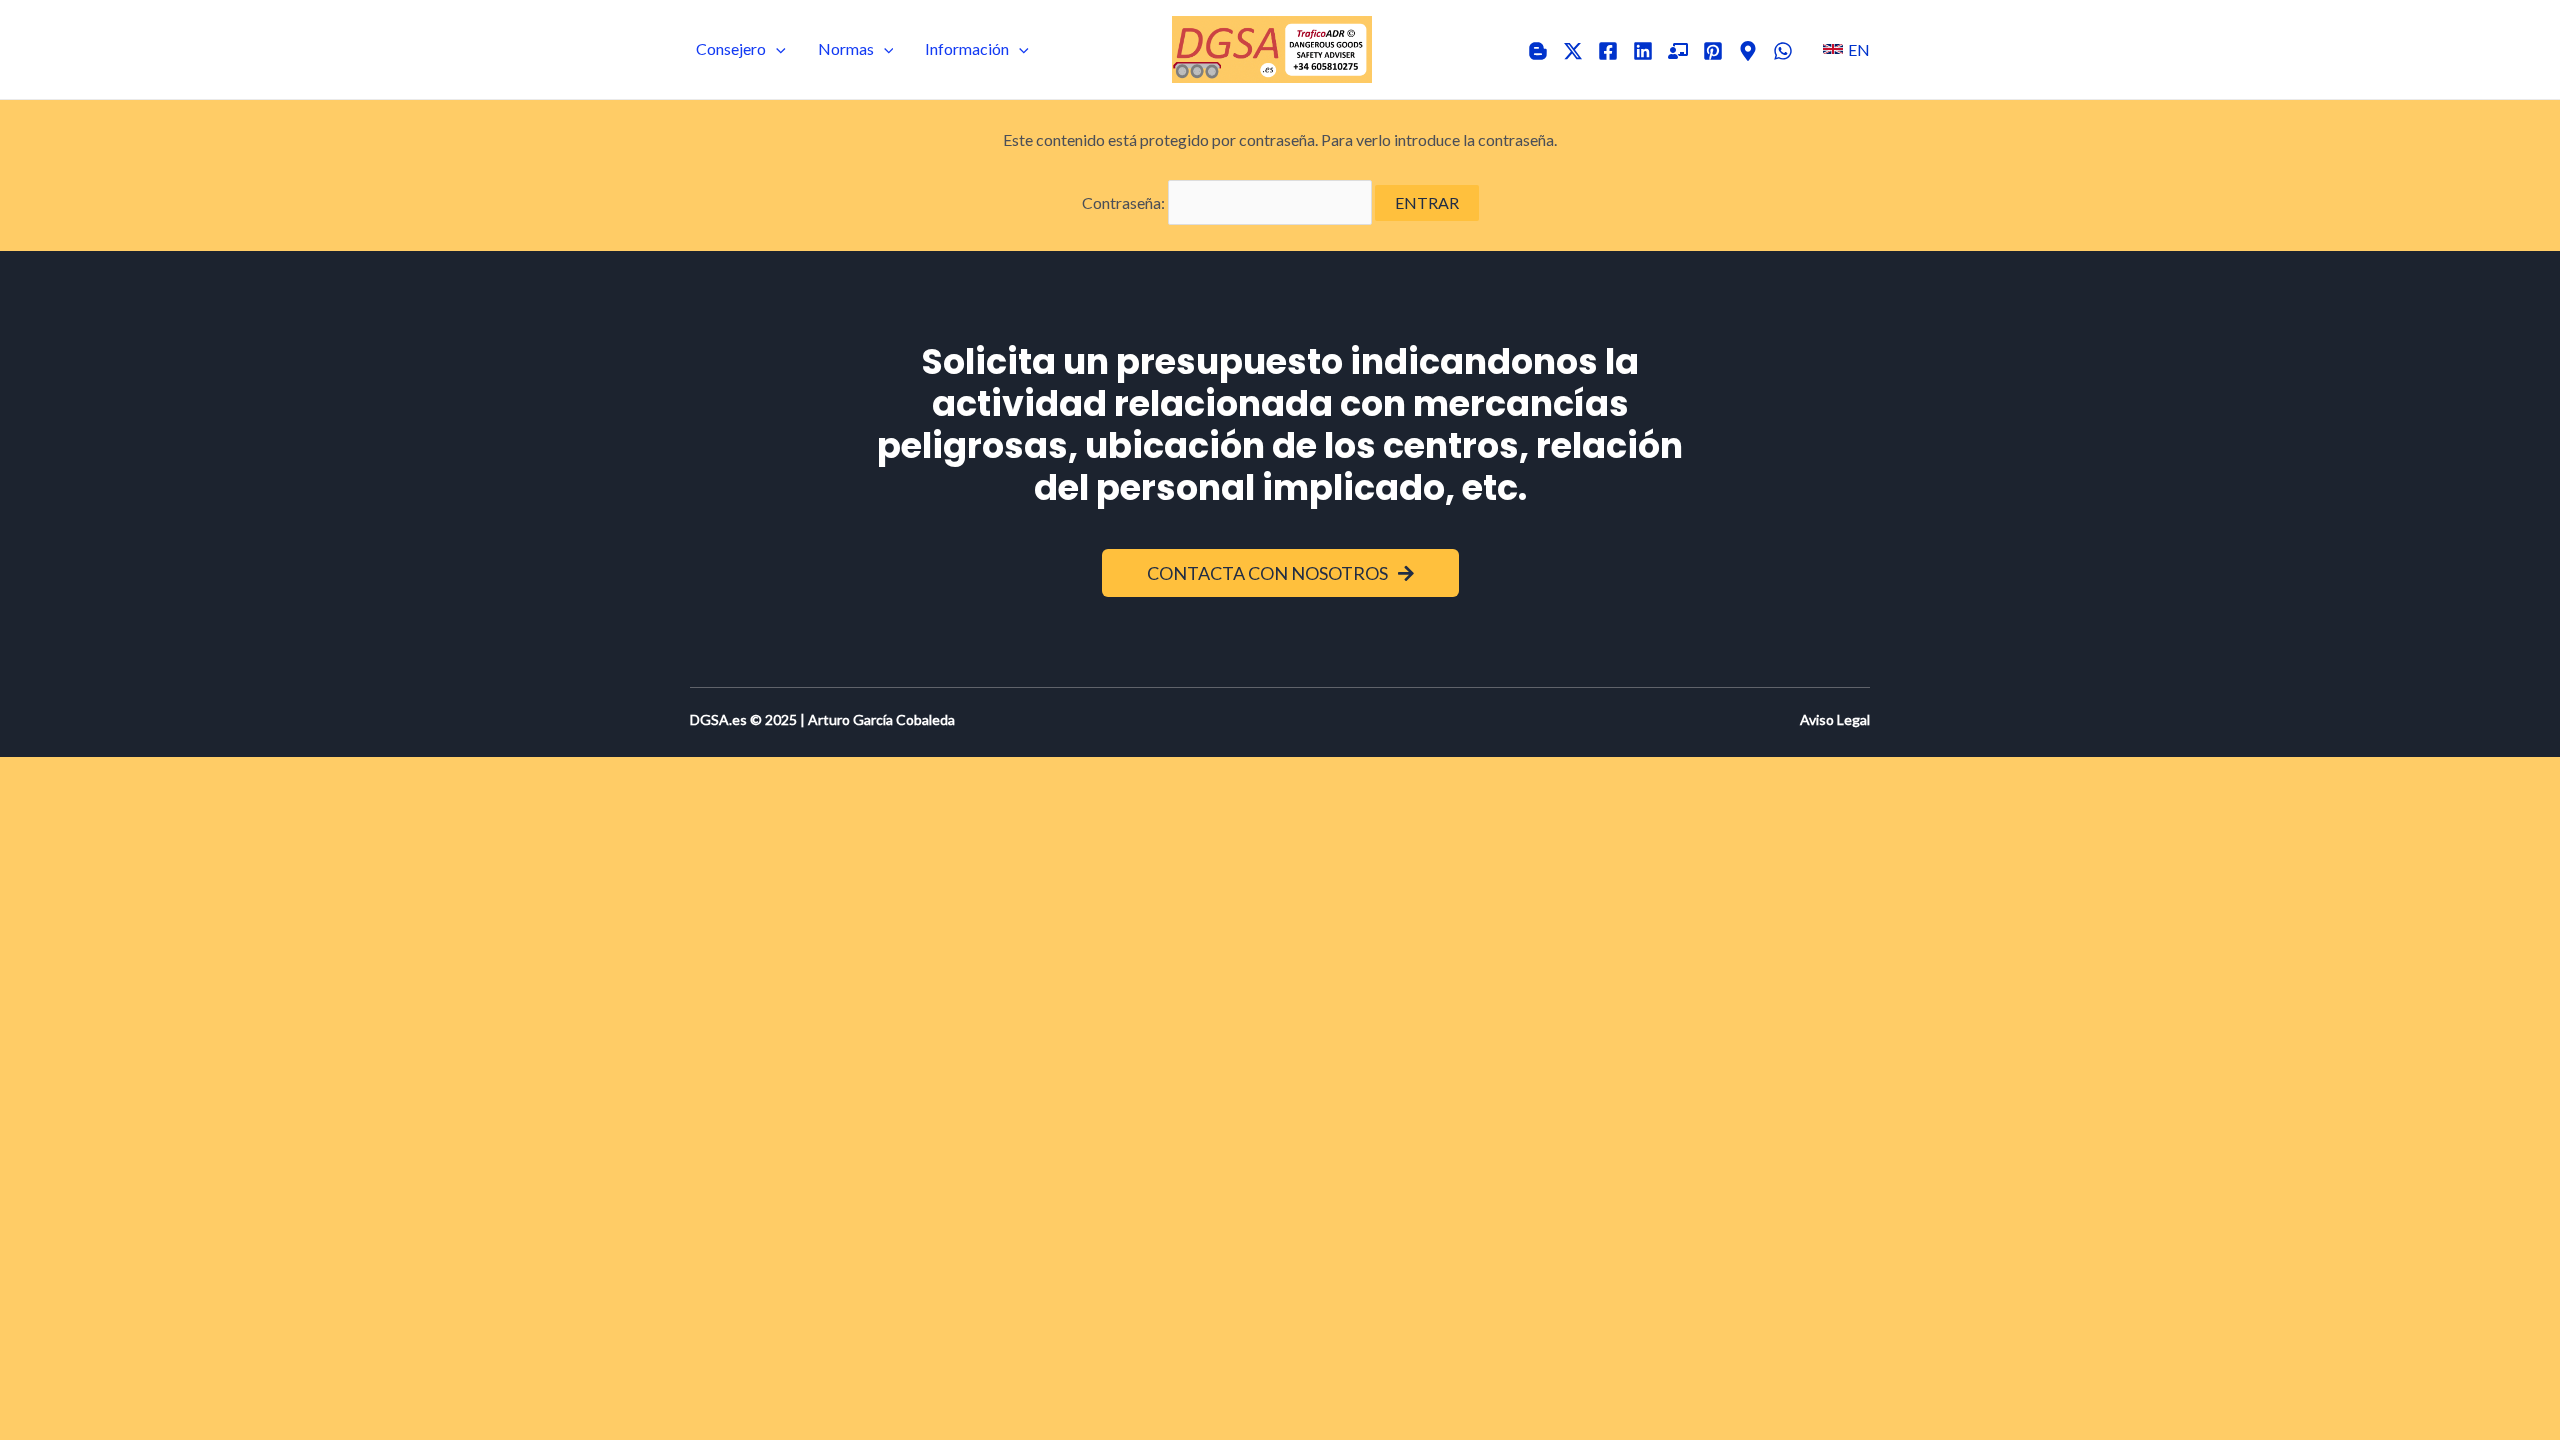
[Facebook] (1608, 51)
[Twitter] (1573, 51)
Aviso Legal (1835, 719)
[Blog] (1538, 51)
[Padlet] (1678, 51)
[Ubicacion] (1748, 51)
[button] (776, 49)
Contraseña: (1125, 202)
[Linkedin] (1643, 51)
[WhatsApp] (1783, 51)
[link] (1846, 49)
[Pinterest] (1713, 51)
